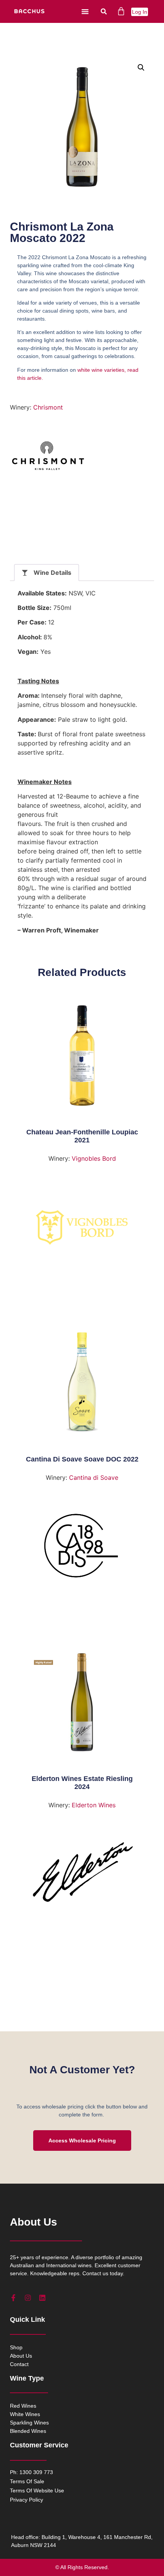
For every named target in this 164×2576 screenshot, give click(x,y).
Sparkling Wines (29, 2423)
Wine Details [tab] (52, 573)
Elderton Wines (94, 1805)
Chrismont (48, 407)
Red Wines (23, 2406)
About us (21, 2356)
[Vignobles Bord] (82, 1230)
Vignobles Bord (94, 1158)
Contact (19, 2364)
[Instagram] (28, 2298)
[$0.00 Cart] (121, 11)
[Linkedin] (42, 2298)
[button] (85, 11)
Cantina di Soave (94, 1478)
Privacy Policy (27, 2500)
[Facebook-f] (13, 2298)
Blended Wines (28, 2431)
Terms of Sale (27, 2481)
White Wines (25, 2414)
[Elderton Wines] (82, 1876)
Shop (16, 2347)
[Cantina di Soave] (82, 1549)
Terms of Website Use (37, 2491)
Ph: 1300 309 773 (31, 2472)
